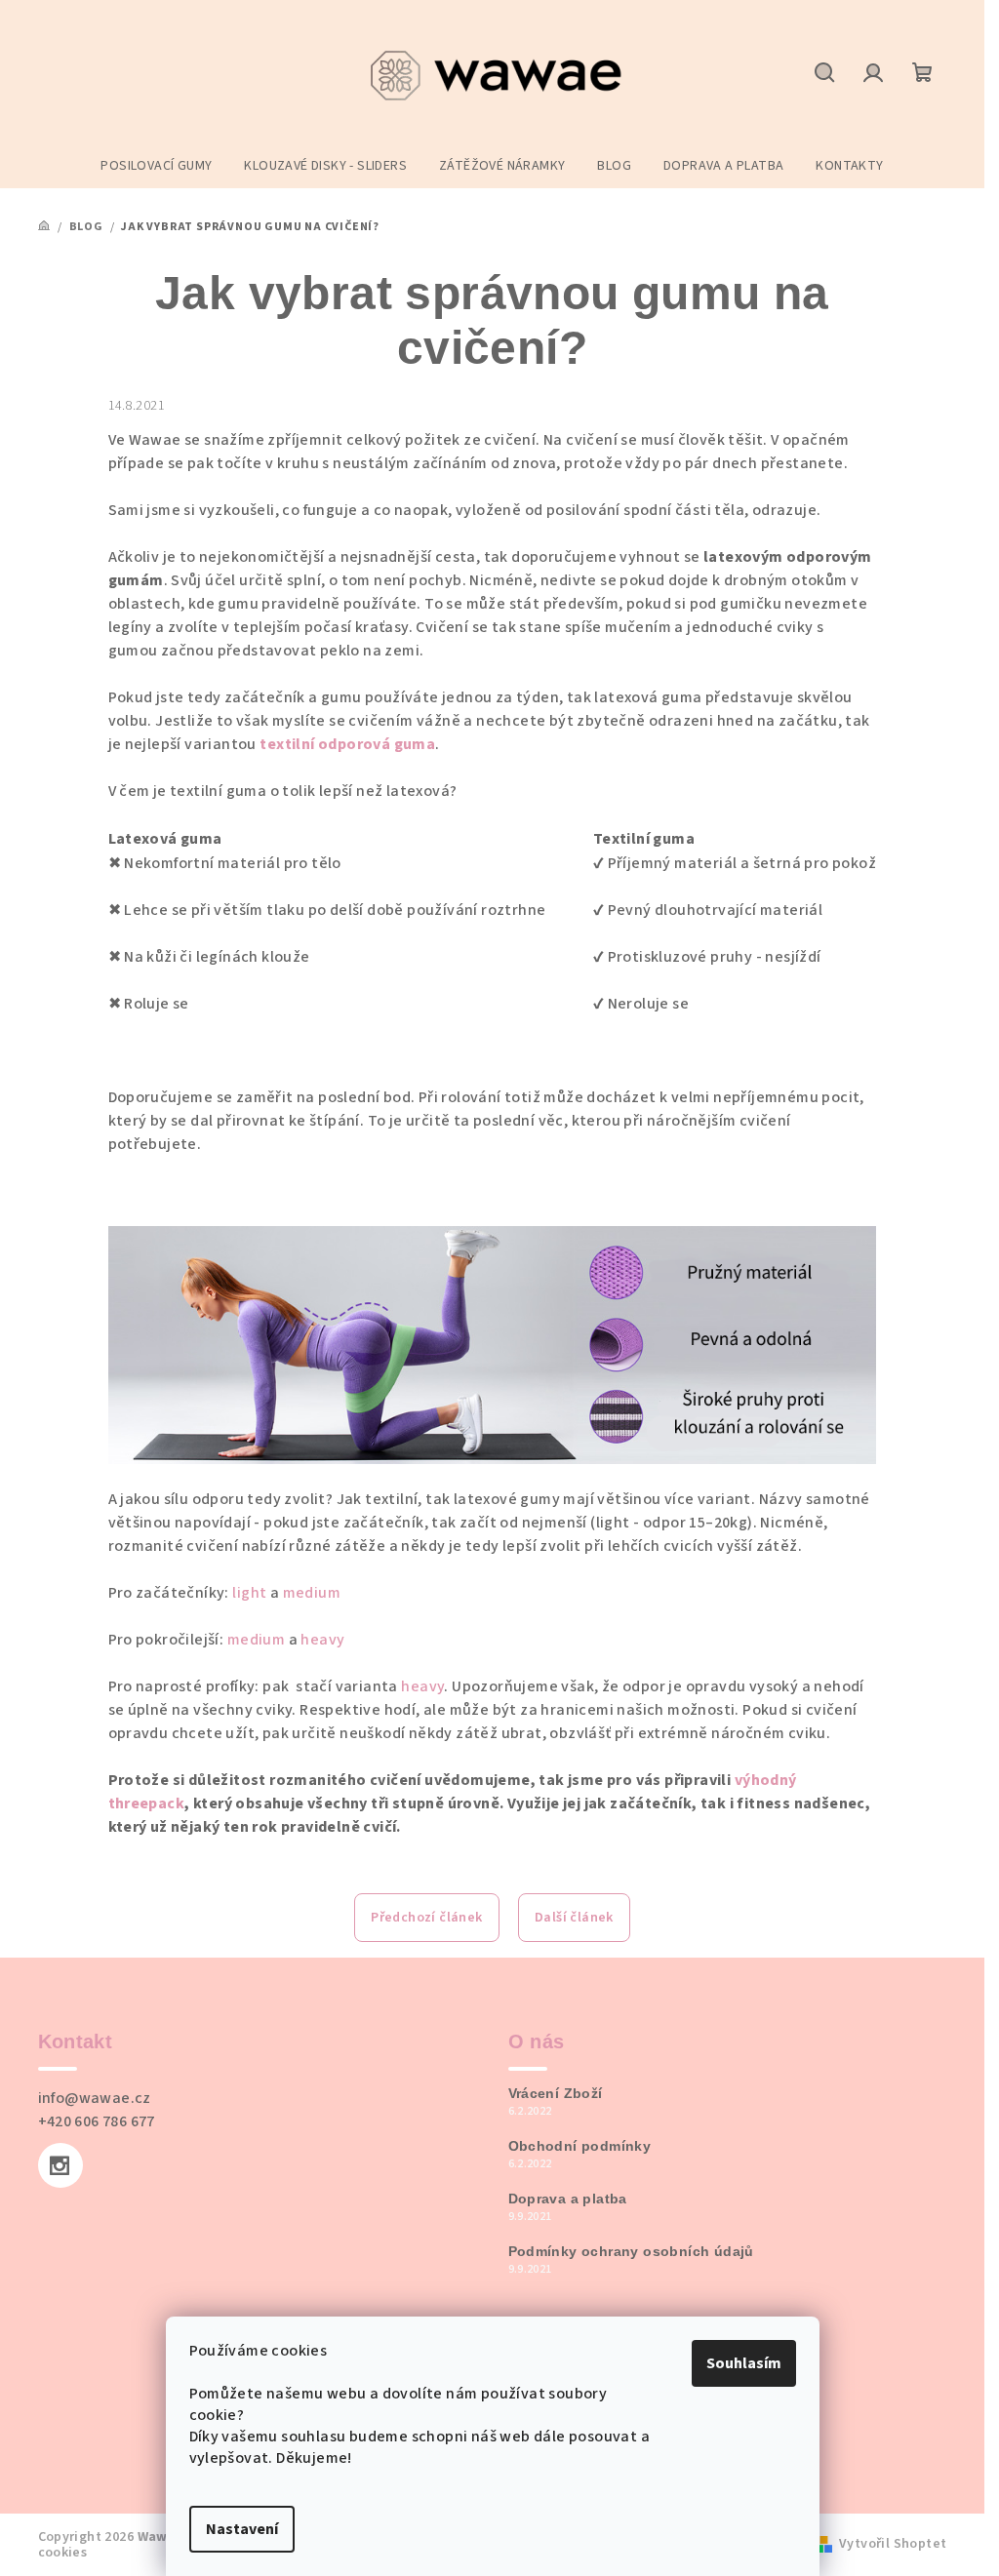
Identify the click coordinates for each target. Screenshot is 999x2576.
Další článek (574, 1918)
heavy (322, 1640)
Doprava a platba (568, 2199)
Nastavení (242, 2529)
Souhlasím (744, 2363)
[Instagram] (60, 2165)
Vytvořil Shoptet (893, 2544)
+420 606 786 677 (97, 2121)
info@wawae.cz (95, 2098)
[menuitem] (156, 166)
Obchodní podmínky (580, 2146)
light (251, 1593)
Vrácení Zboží (556, 2093)
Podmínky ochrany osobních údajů (631, 2251)
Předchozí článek (426, 1918)
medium (312, 1593)
